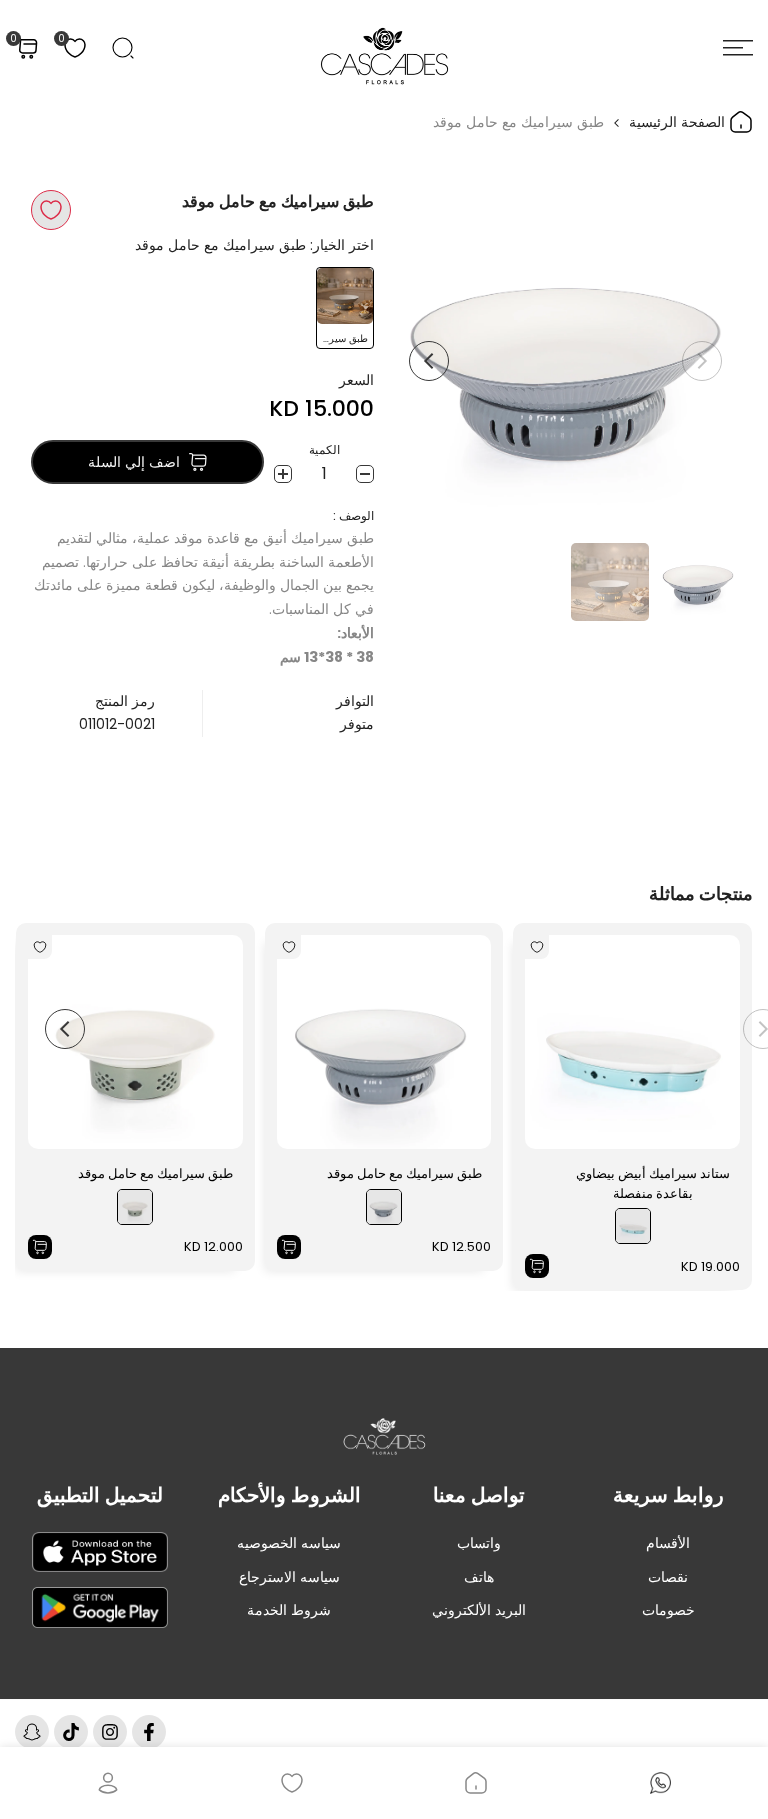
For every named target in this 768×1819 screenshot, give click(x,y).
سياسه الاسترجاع (289, 1577)
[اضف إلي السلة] (537, 1266)
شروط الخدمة (289, 1610)
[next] (429, 361)
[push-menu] (738, 48)
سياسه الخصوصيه (289, 1543)
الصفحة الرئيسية (679, 122)
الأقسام (668, 1543)
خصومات (668, 1610)
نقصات (668, 1577)
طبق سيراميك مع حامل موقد (404, 1173)
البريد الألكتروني (479, 1610)
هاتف (479, 1577)
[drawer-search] (123, 48)
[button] (51, 210)
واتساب (479, 1543)
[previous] (702, 361)
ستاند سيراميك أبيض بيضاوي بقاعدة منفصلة (653, 1183)
